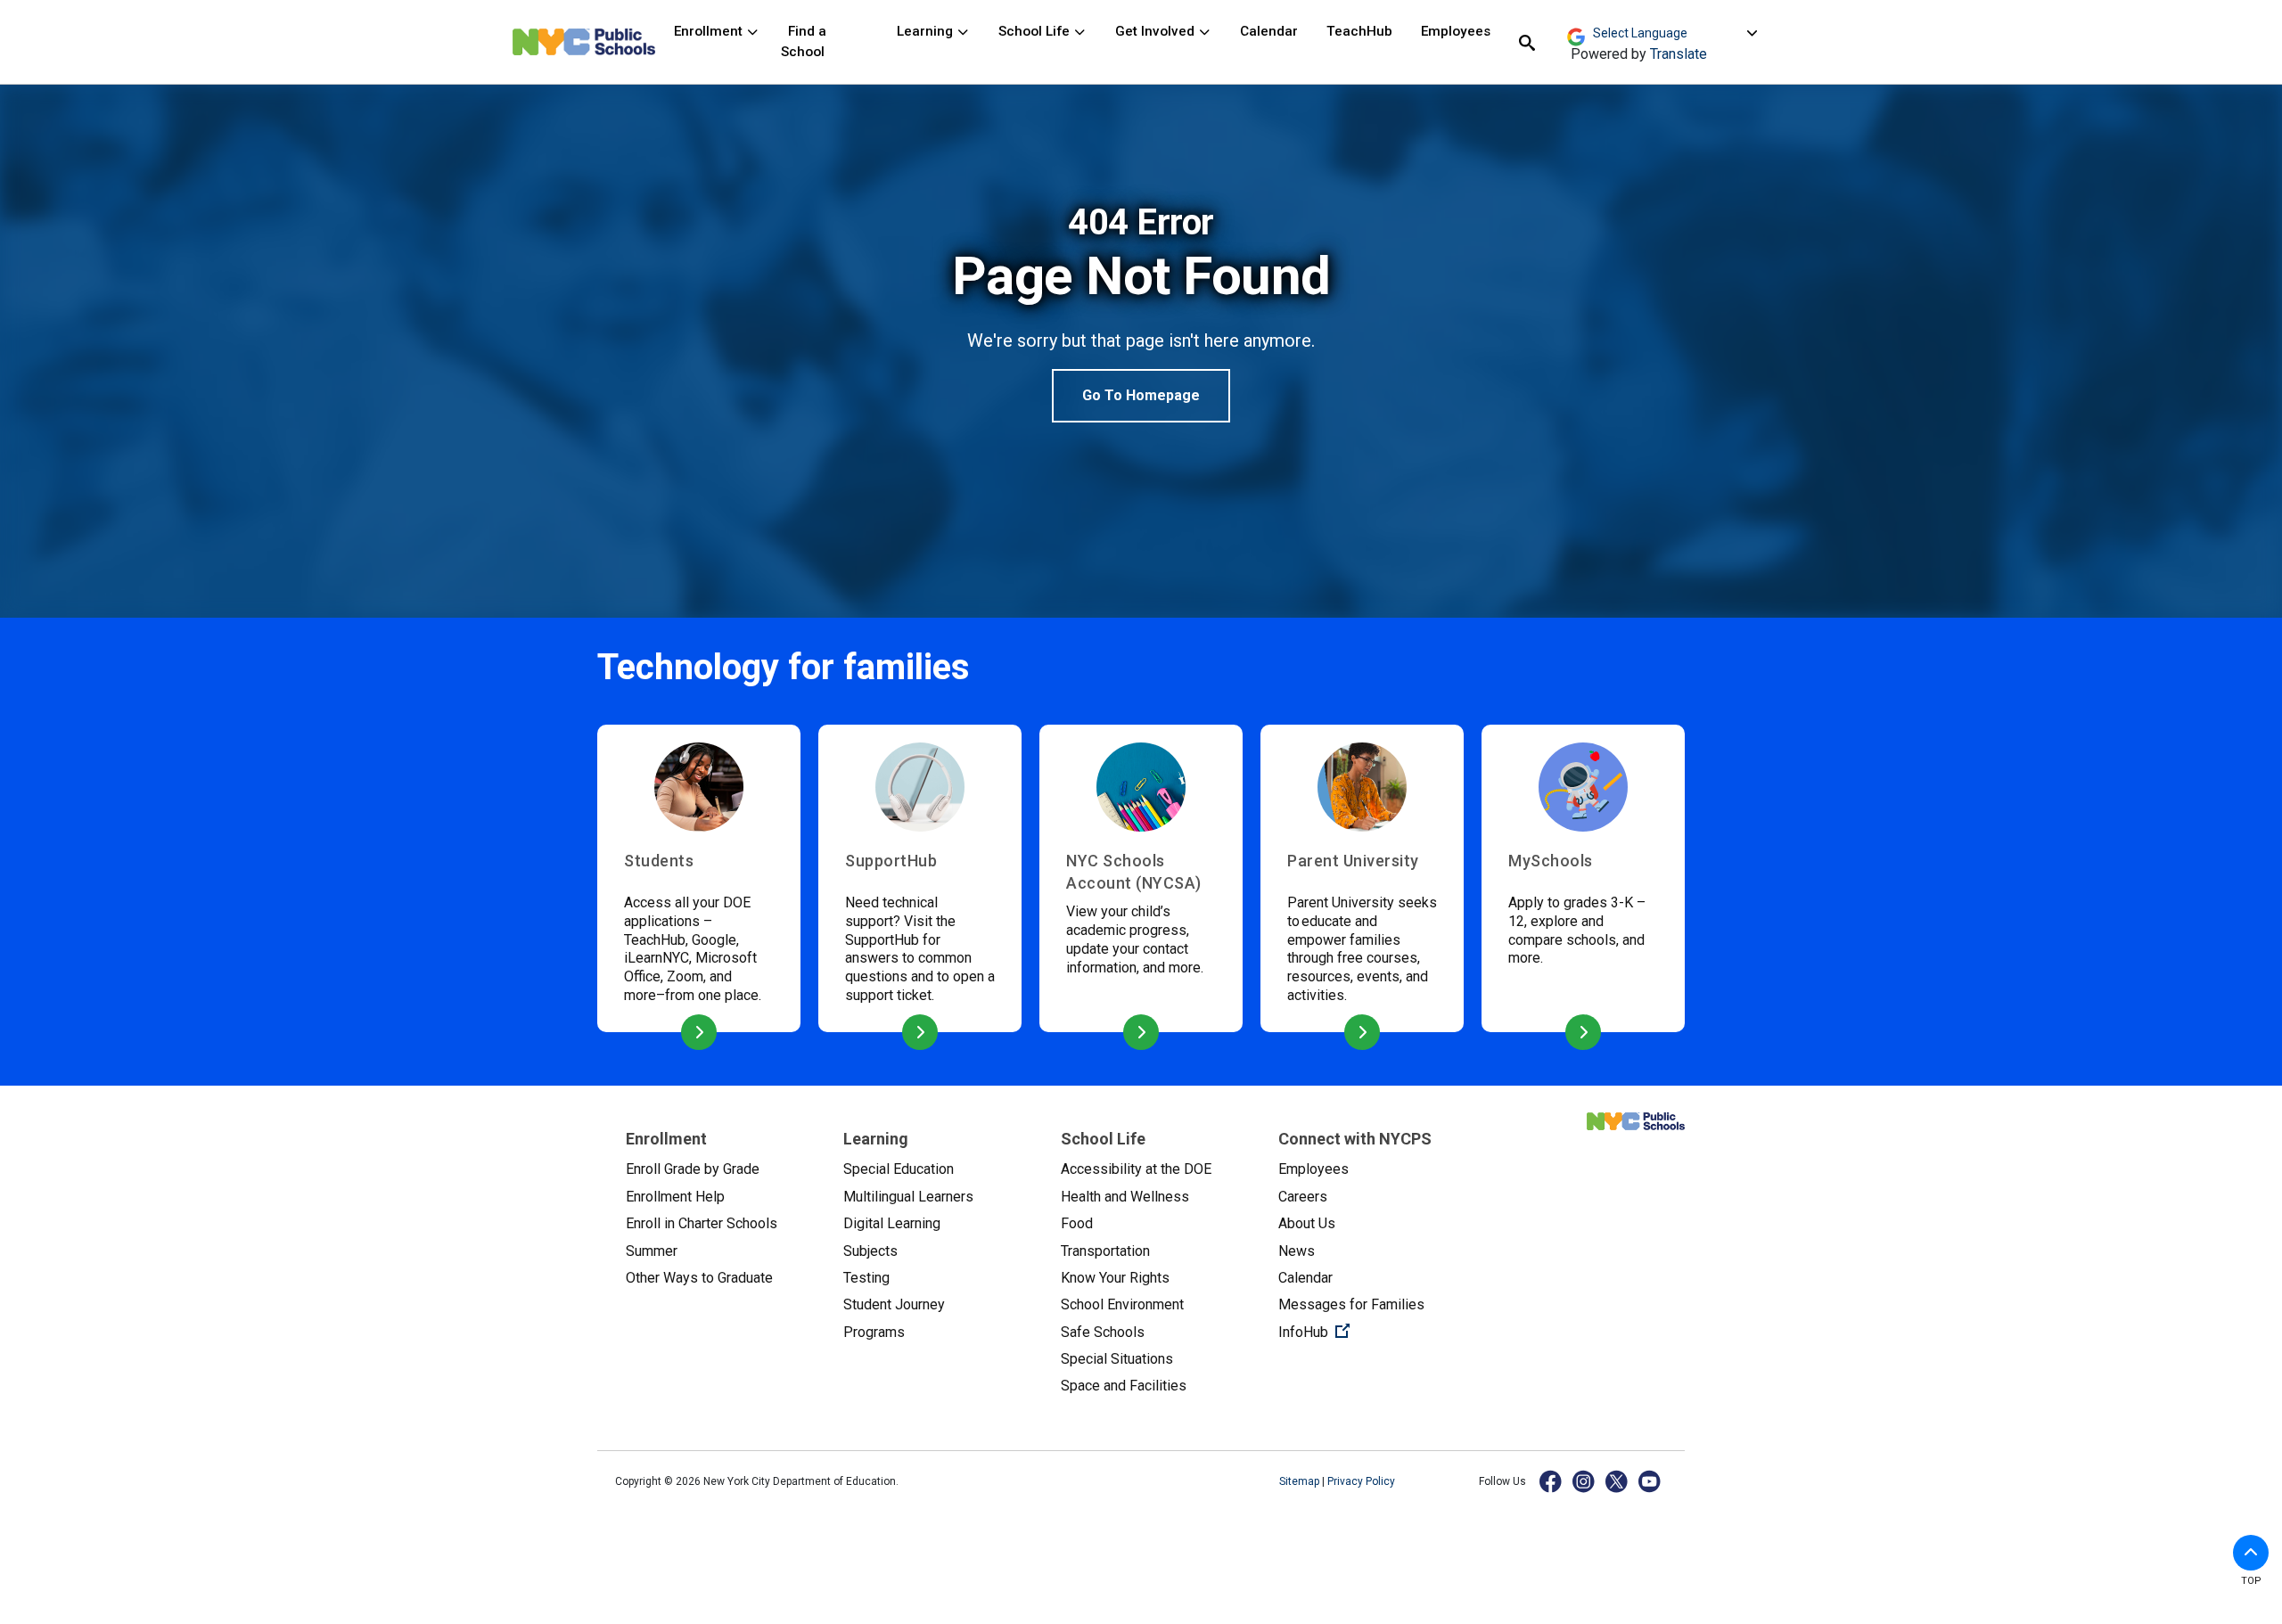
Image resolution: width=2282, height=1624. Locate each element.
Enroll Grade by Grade (693, 1169)
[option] (1141, 312)
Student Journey (894, 1304)
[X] (1617, 1481)
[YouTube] (1650, 1481)
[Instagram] (1584, 1481)
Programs (874, 1332)
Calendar (1269, 31)
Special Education (899, 1169)
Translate (1679, 54)
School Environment (1122, 1304)
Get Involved (1157, 31)
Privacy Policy (1361, 1481)
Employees (1456, 31)
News (1297, 1251)
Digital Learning (892, 1223)
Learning (927, 31)
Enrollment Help (675, 1197)
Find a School (804, 41)
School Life (1036, 31)
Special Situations (1117, 1359)
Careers (1303, 1197)
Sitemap (1301, 1481)
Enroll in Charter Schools (702, 1223)
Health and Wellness (1125, 1197)
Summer (652, 1251)
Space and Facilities (1124, 1386)
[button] (2251, 1553)
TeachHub (1359, 31)
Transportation (1105, 1251)
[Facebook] (1551, 1481)
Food (1077, 1223)
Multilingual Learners (908, 1197)
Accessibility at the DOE (1136, 1169)
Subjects (870, 1251)
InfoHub (1373, 1332)
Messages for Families (1351, 1304)
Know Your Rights (1115, 1278)
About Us (1307, 1223)
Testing (866, 1278)
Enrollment (710, 31)
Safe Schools (1103, 1332)
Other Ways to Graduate (699, 1278)
